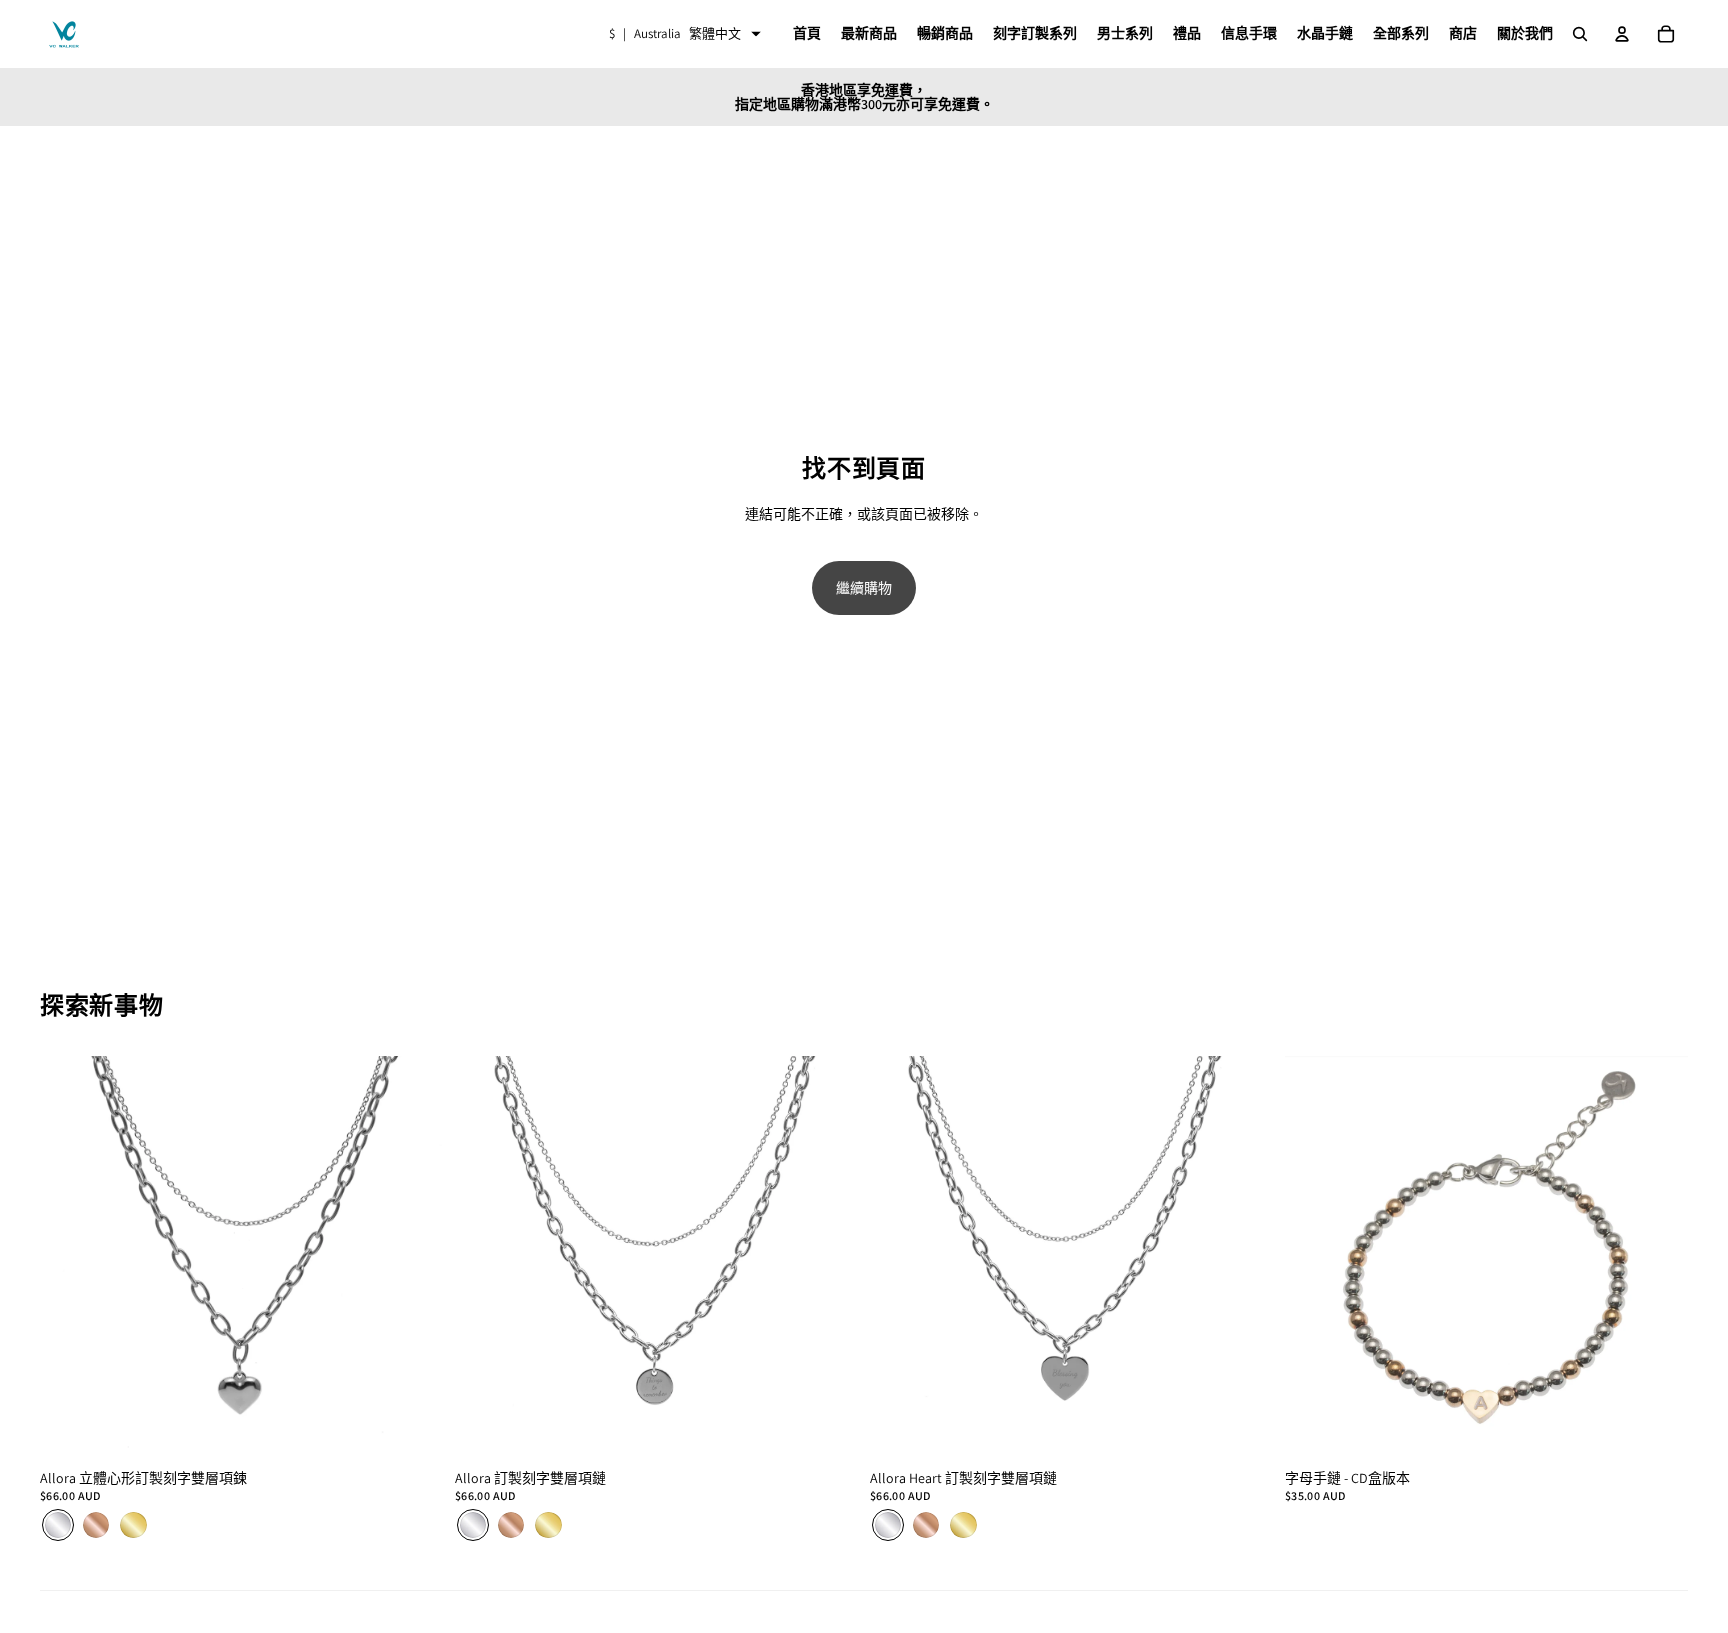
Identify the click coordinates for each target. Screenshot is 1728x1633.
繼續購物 (864, 588)
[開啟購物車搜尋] (1580, 34)
